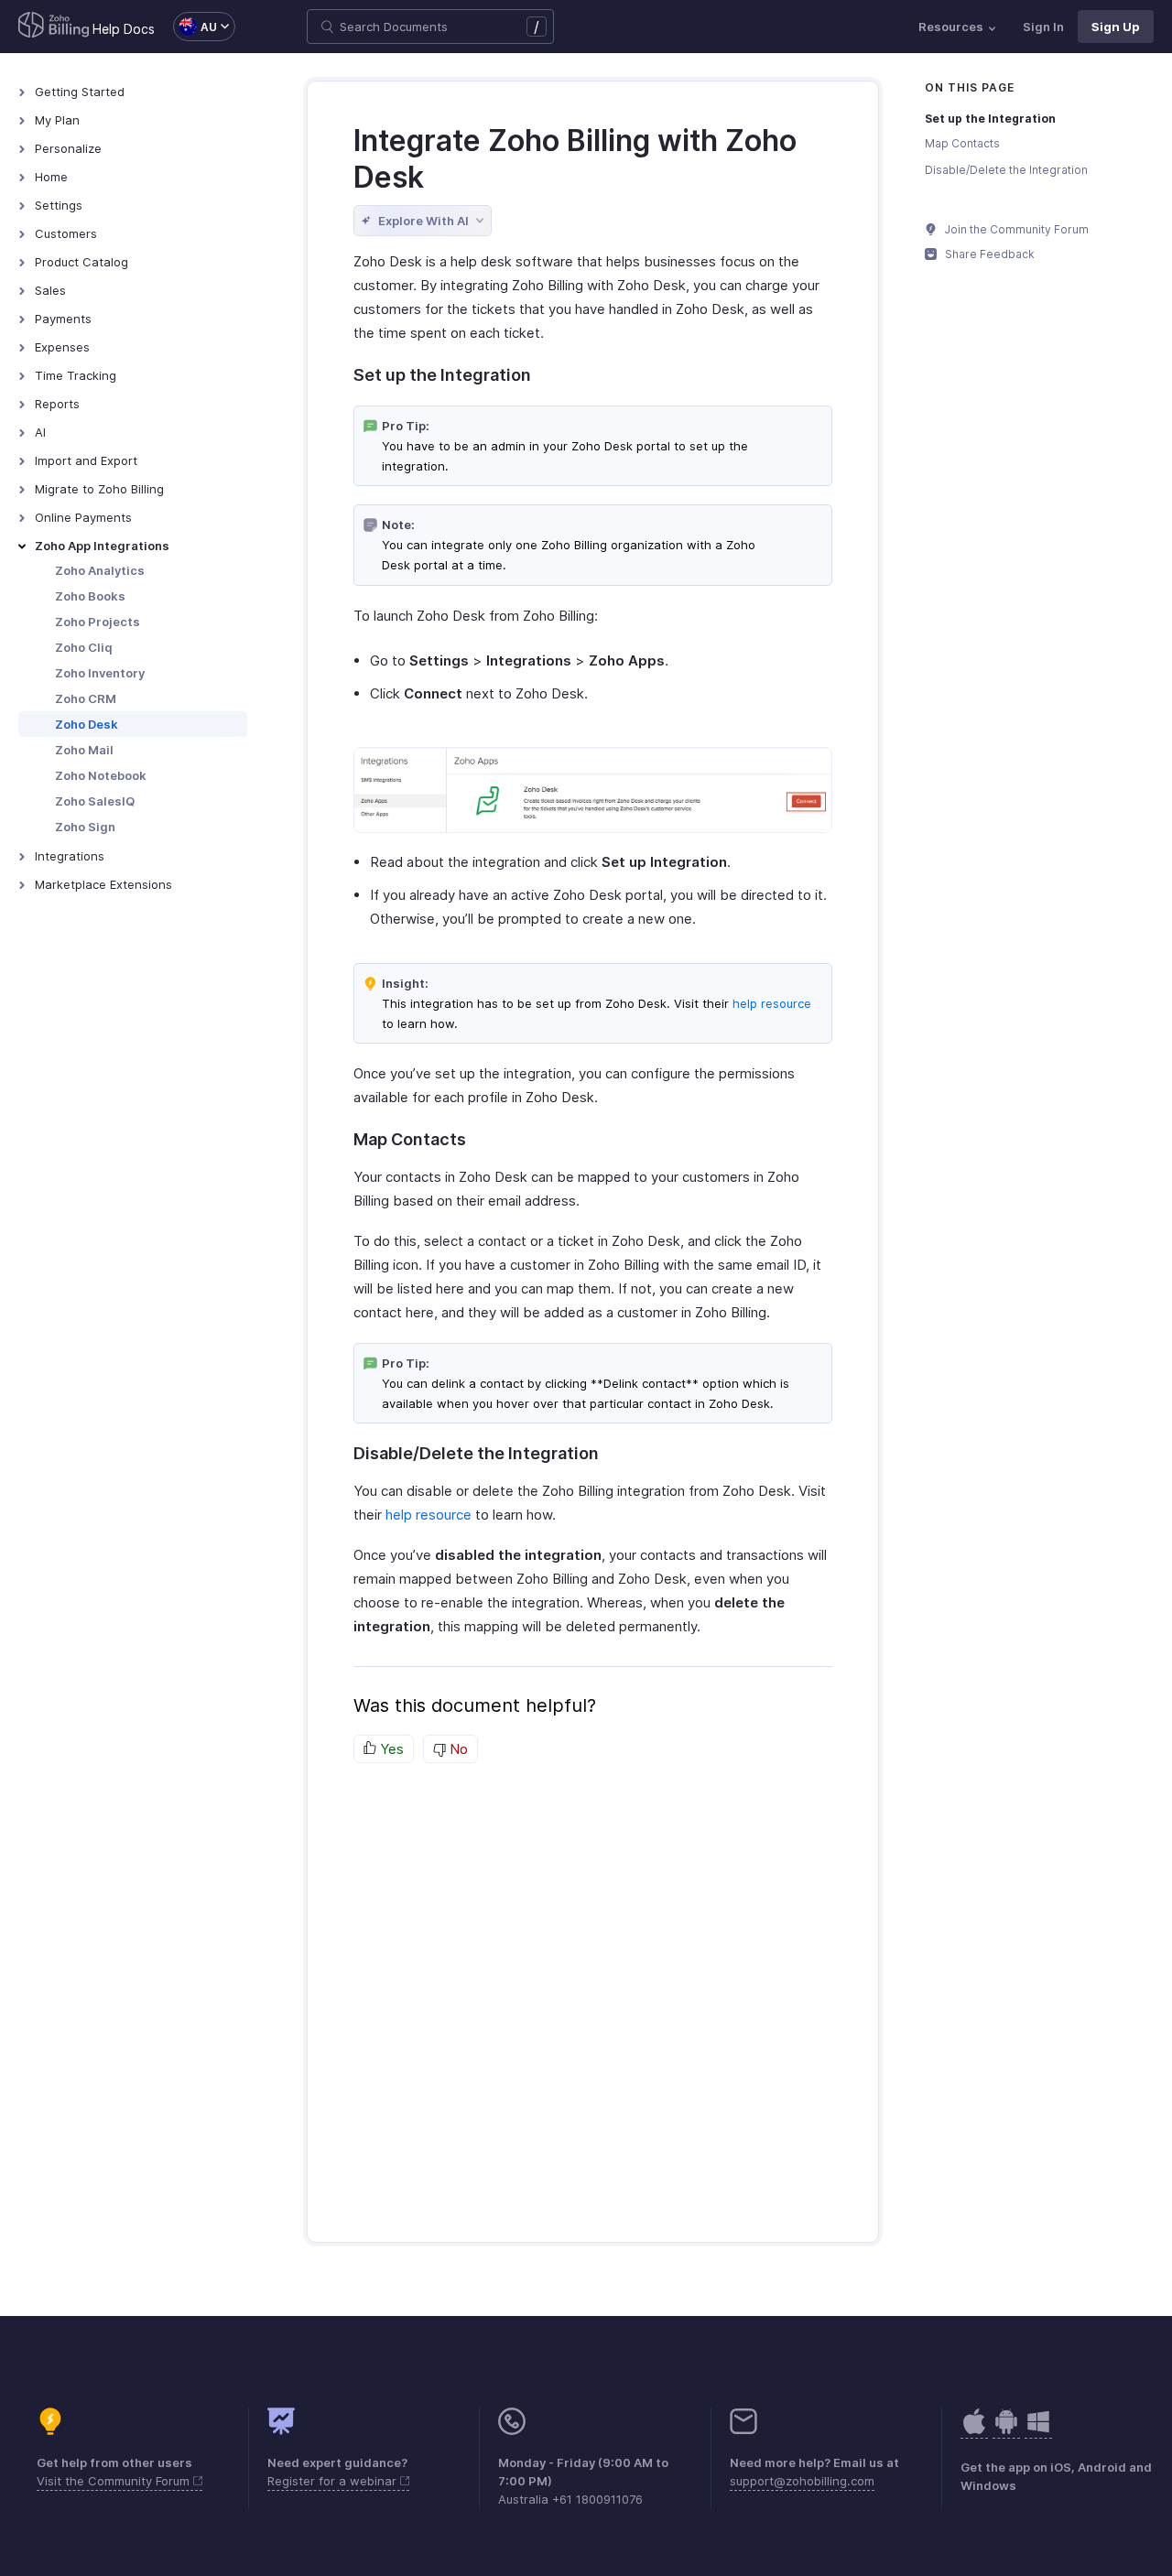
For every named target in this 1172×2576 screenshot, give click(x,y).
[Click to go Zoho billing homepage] (54, 27)
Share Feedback (988, 254)
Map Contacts (962, 143)
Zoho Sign (85, 827)
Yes (390, 1749)
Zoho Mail (84, 750)
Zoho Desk (87, 724)
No (457, 1749)
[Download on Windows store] (1038, 2431)
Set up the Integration (990, 119)
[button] (195, 27)
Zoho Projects (98, 622)
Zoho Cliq (84, 647)
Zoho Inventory (100, 673)
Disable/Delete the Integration (1006, 170)
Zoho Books (90, 596)
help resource (772, 1003)
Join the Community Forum (1015, 229)
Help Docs (124, 29)
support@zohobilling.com (802, 2481)
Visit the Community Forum (115, 2481)
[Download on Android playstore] (974, 2431)
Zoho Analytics (100, 570)
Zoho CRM (86, 698)
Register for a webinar (334, 2481)
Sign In (1043, 27)
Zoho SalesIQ (95, 801)
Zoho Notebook (101, 775)
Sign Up (1116, 27)
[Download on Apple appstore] (1006, 2431)
